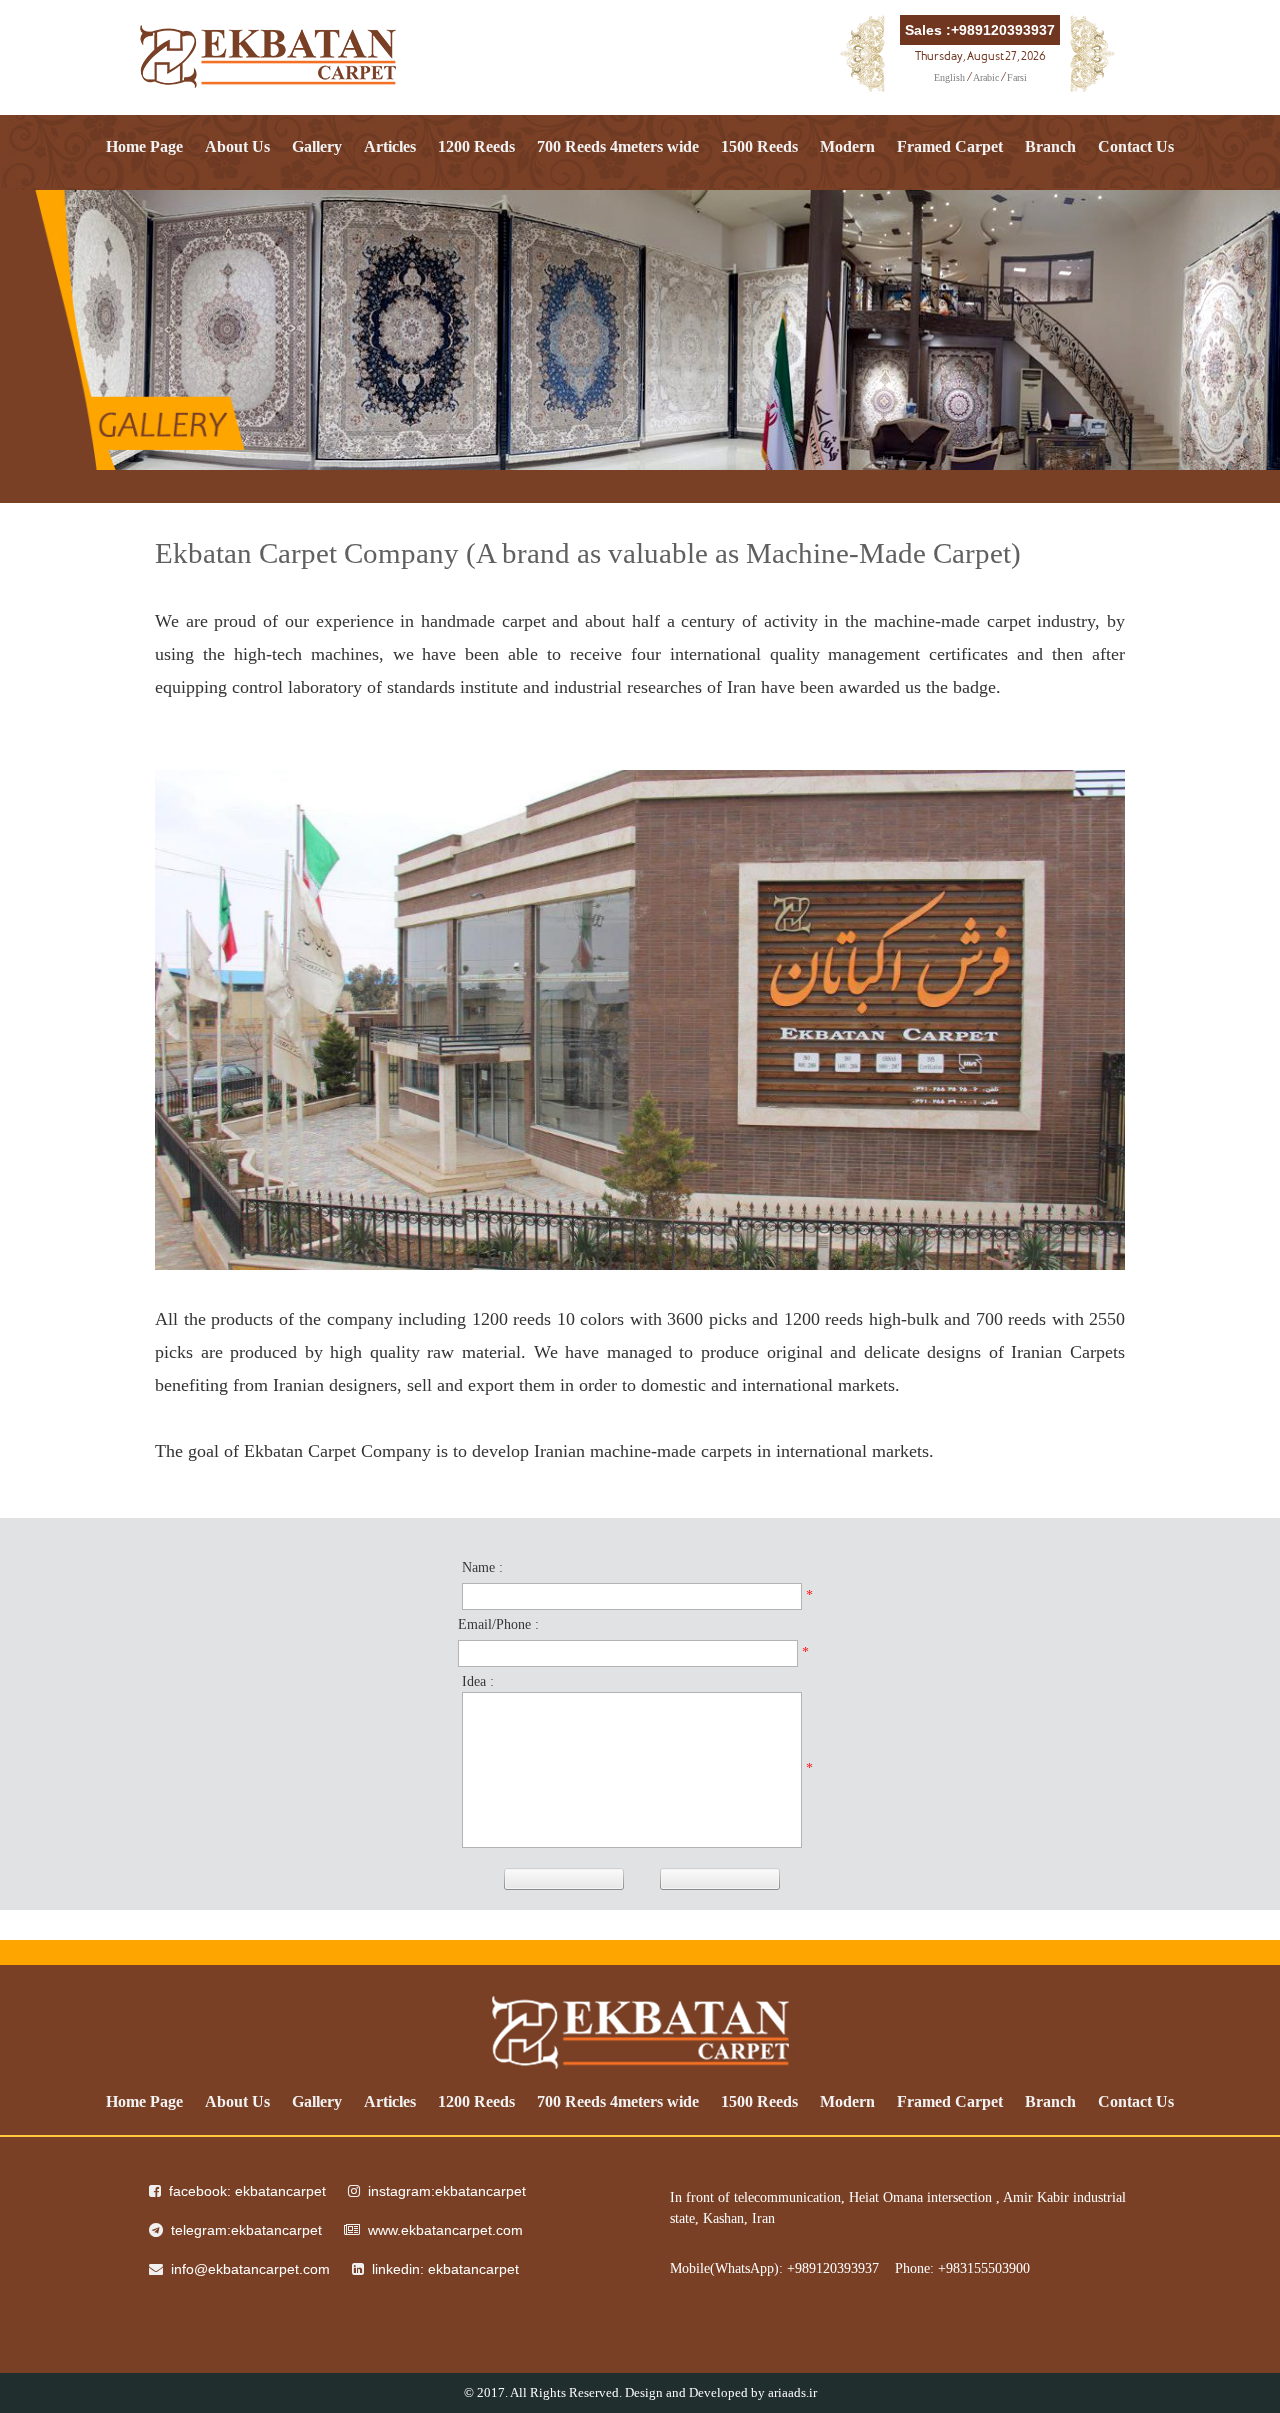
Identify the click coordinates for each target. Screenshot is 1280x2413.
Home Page (144, 146)
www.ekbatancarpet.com (445, 2230)
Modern (847, 146)
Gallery (317, 146)
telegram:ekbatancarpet (246, 2230)
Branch (1050, 146)
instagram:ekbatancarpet (447, 2191)
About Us (237, 146)
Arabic (986, 77)
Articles (390, 146)
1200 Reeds (476, 146)
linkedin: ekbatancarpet (445, 2269)
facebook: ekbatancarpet (247, 2191)
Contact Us (1136, 146)
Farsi (1017, 77)
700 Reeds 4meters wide (618, 146)
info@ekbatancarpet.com (250, 2269)
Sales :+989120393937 (980, 30)
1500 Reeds (759, 146)
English (949, 77)
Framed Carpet (950, 146)
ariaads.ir (792, 2392)
